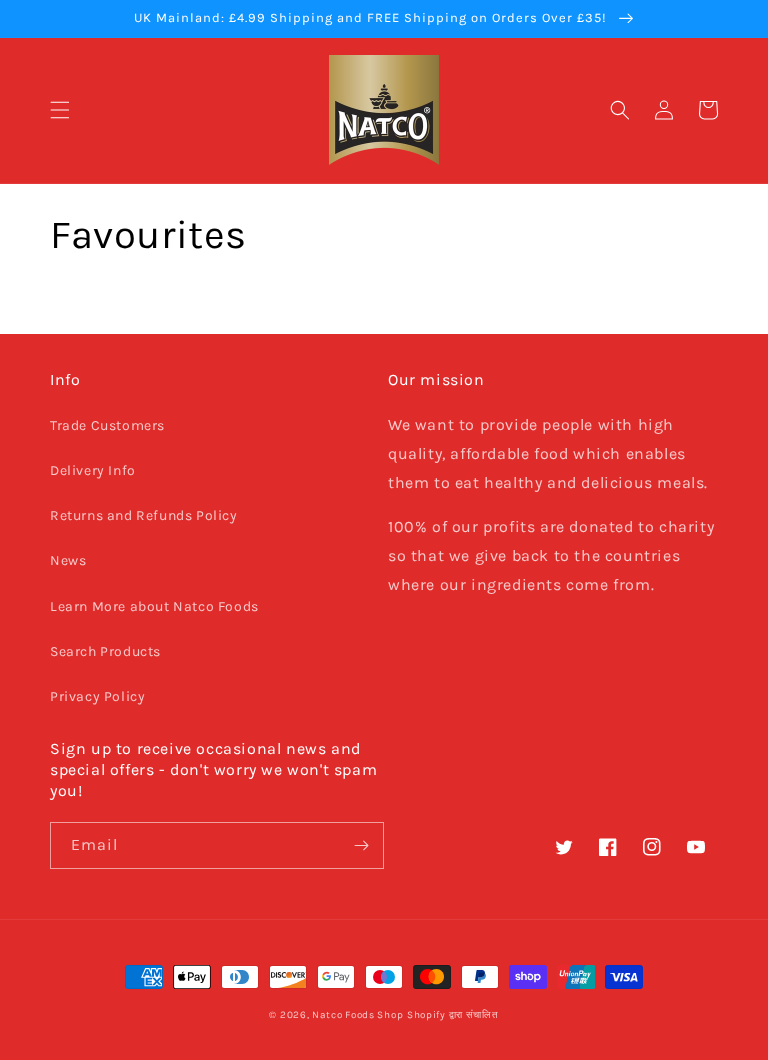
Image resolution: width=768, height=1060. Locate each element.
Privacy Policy (97, 696)
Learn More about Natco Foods (154, 606)
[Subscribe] (361, 845)
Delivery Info (93, 470)
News (68, 560)
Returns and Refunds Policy (144, 515)
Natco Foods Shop (357, 1015)
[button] (60, 110)
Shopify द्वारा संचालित (453, 1015)
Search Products (105, 651)
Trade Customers (107, 425)
